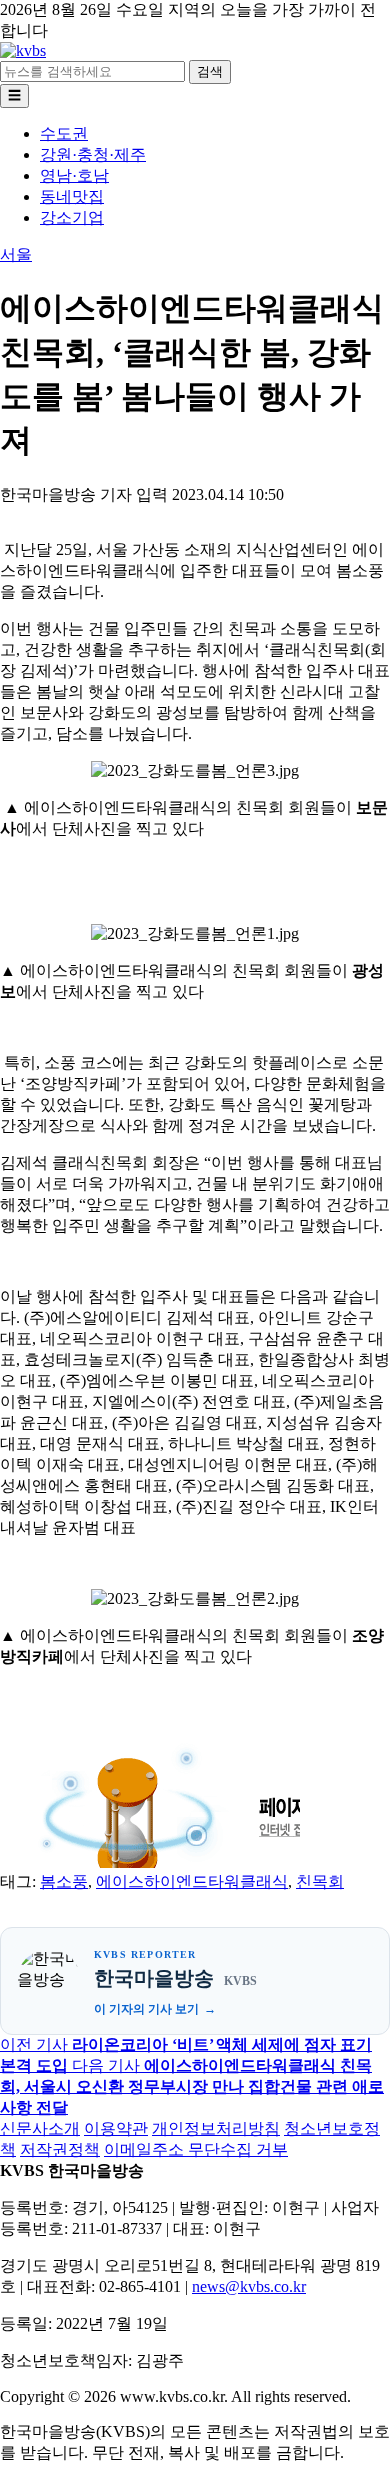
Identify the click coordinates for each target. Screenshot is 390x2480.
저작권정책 (60, 2149)
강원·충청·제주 (93, 154)
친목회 (320, 1881)
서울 (16, 254)
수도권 (64, 133)
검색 (210, 71)
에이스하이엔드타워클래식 (192, 1881)
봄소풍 (64, 1881)
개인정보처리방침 (216, 2128)
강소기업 (72, 217)
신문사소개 (40, 2128)
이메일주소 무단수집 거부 (196, 2149)
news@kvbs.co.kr (249, 2286)
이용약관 (116, 2128)
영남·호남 (74, 175)
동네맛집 (72, 196)
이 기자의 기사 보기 (146, 2009)
